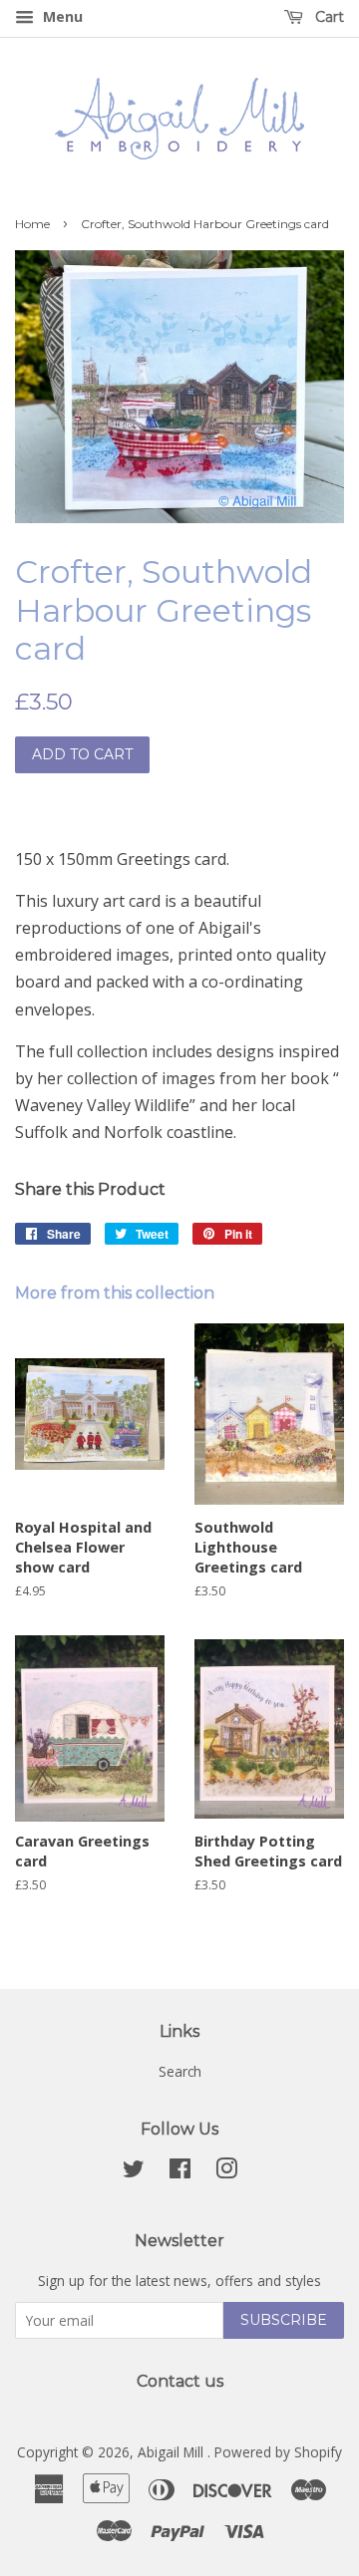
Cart (328, 17)
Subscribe (284, 2320)
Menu (61, 16)
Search (180, 2071)
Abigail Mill (173, 2452)
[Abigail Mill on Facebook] (180, 2172)
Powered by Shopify (278, 2452)
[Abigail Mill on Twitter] (134, 2172)
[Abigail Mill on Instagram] (226, 2172)
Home (32, 224)
